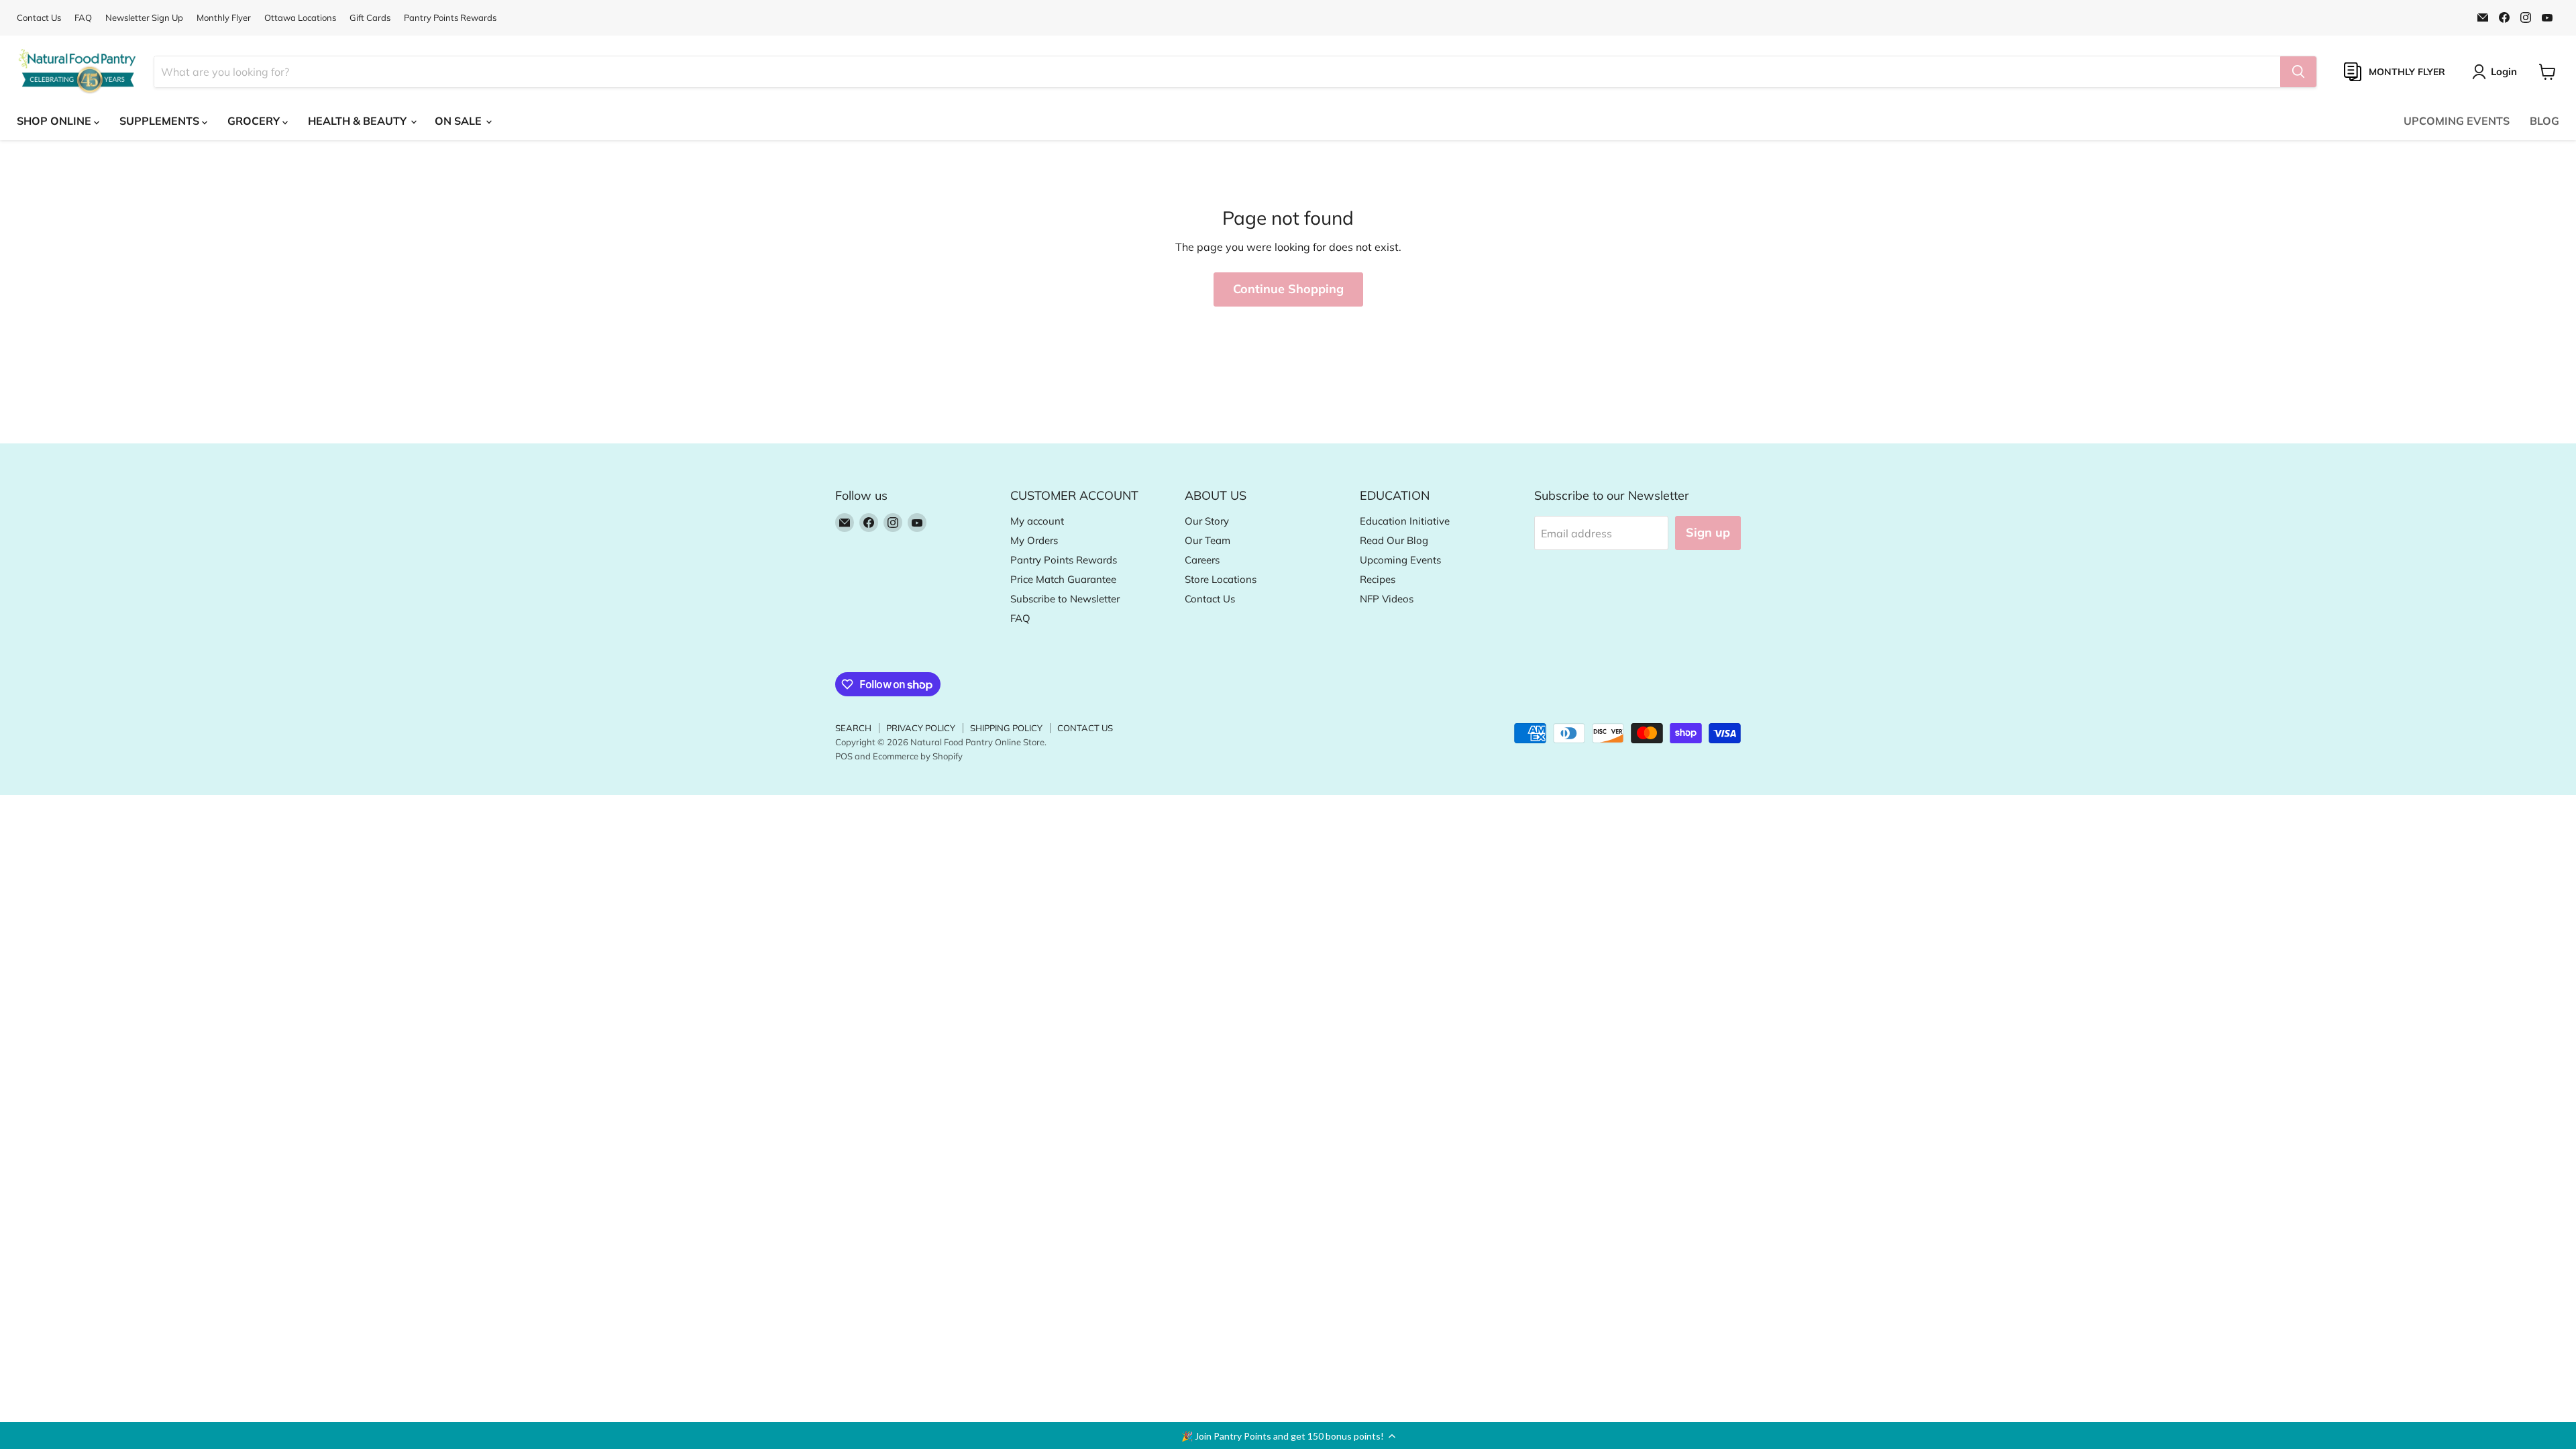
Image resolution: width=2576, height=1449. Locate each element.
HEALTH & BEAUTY (359, 121)
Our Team (1207, 540)
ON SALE (460, 121)
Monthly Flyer (224, 18)
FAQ (83, 18)
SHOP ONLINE (55, 121)
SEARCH (853, 728)
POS (844, 756)
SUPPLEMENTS (161, 121)
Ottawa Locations (300, 18)
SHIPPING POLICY (1006, 728)
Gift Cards (370, 18)
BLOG (2544, 121)
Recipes (1378, 579)
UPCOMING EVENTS (2457, 121)
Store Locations (1221, 579)
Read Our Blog (1394, 540)
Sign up (1708, 532)
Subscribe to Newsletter (1065, 599)
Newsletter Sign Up (144, 18)
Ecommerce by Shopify (918, 756)
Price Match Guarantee (1063, 579)
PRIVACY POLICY (921, 728)
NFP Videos (1387, 599)
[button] (1288, 1436)
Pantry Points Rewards (450, 18)
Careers (1202, 560)
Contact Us (39, 18)
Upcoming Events (1400, 560)
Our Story (1207, 521)
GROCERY (255, 121)
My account (1037, 521)
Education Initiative (1405, 521)
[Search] (2298, 72)
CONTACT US (1085, 728)
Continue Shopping (1288, 289)
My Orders (1034, 540)
